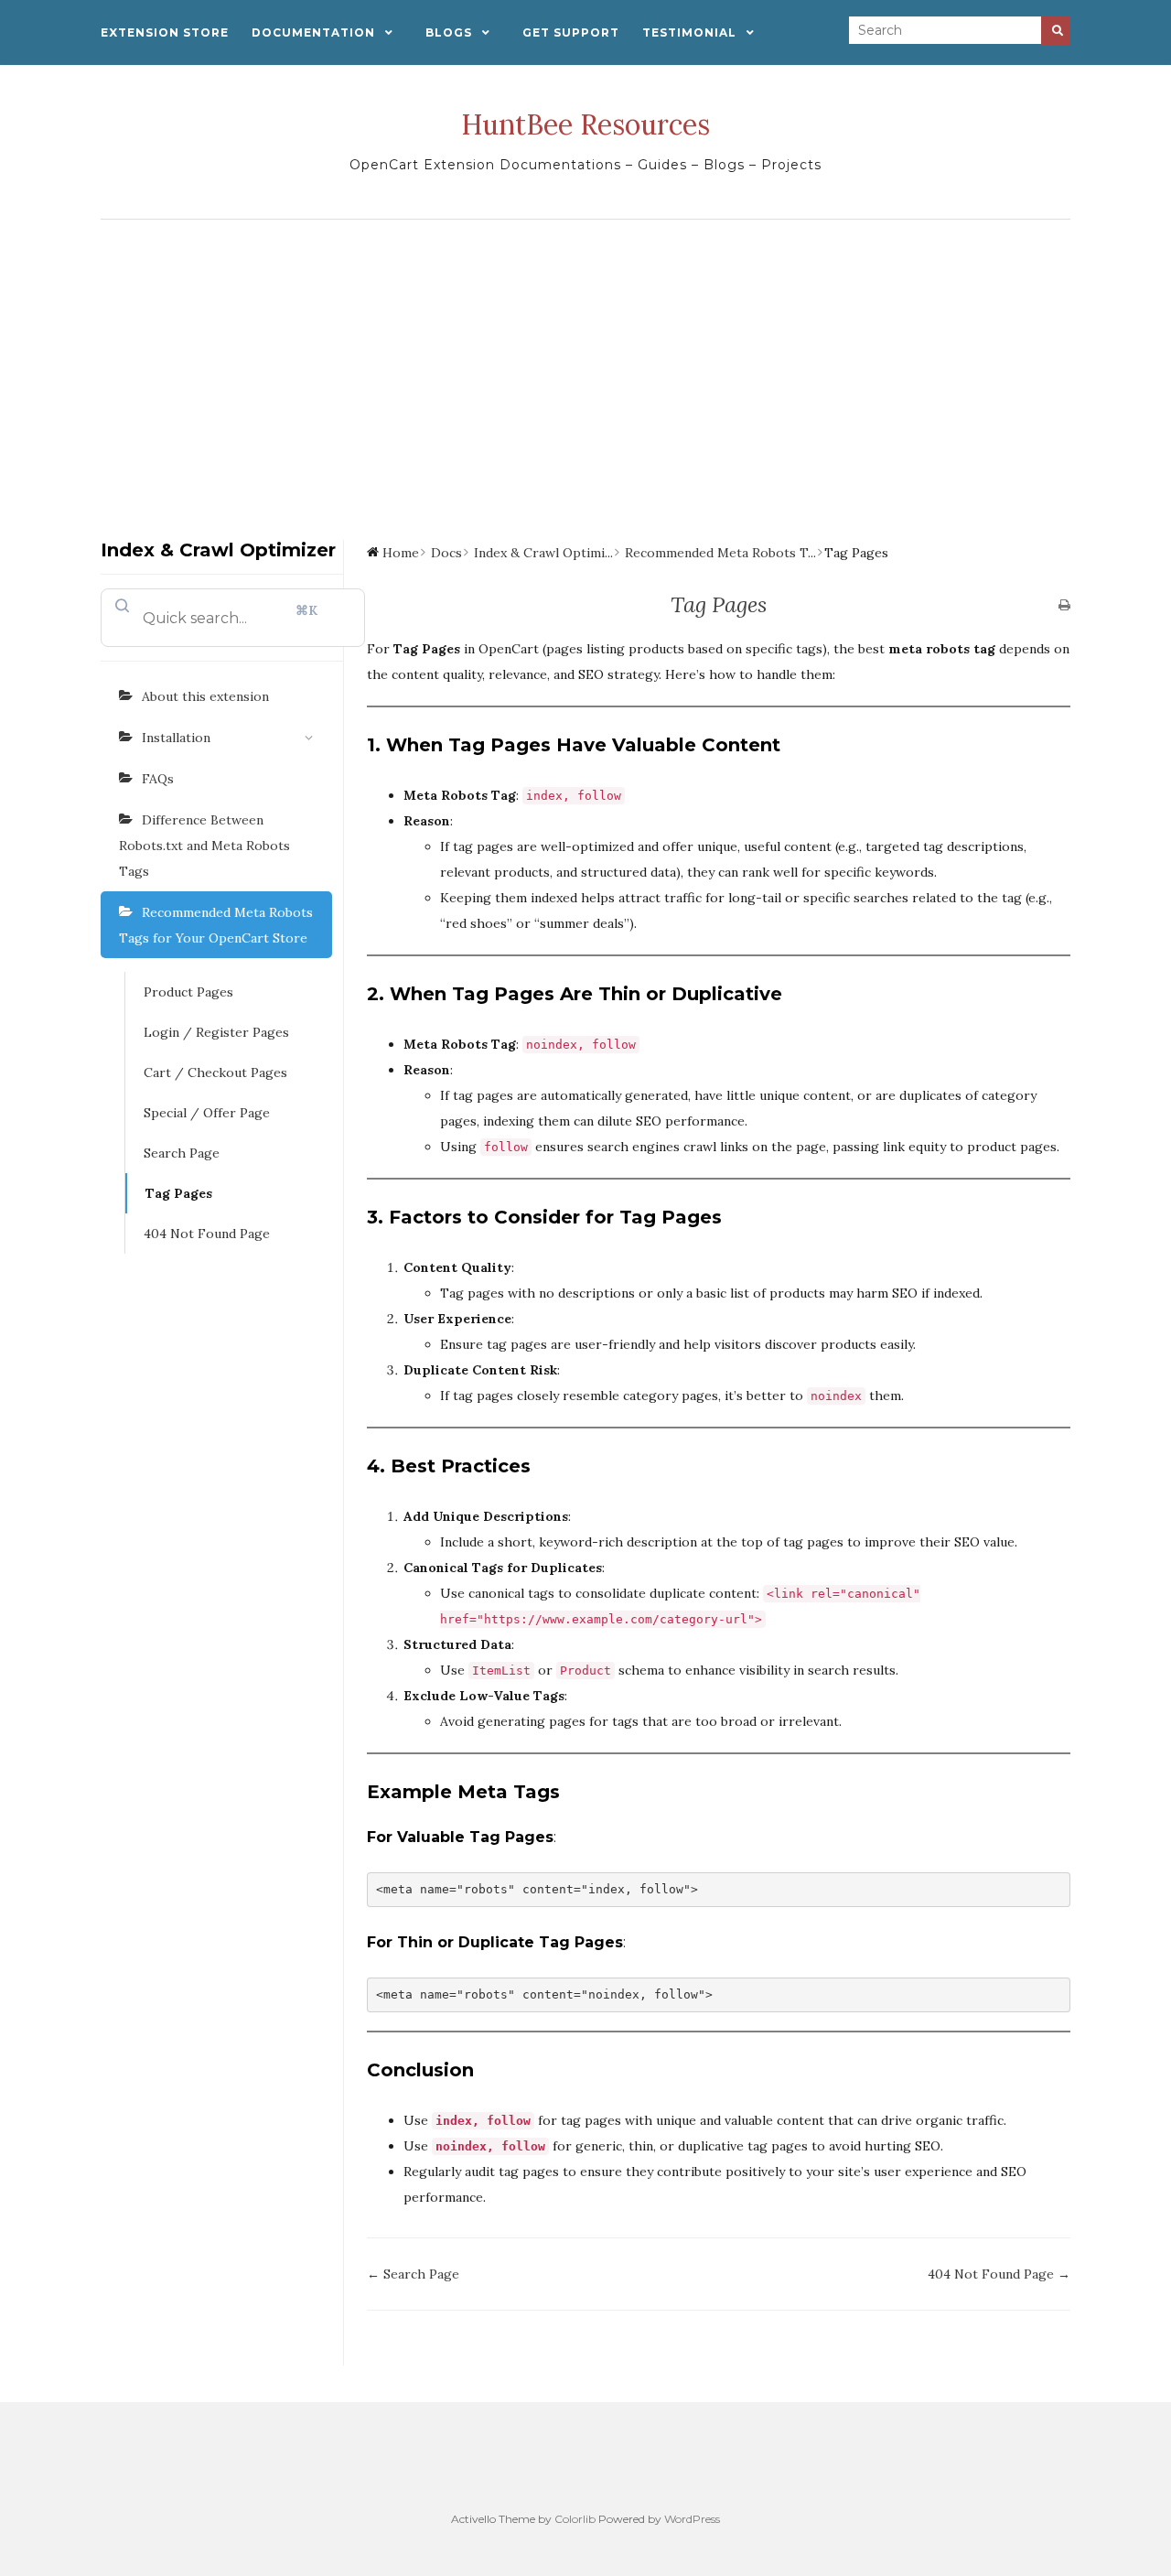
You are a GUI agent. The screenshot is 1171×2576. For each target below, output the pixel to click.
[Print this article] (1064, 606)
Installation (176, 738)
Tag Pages (179, 1193)
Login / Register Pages (216, 1032)
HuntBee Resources (585, 124)
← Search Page (413, 2274)
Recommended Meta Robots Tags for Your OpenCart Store (216, 925)
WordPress (692, 2519)
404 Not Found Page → (999, 2274)
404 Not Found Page (207, 1234)
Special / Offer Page (207, 1113)
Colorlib (575, 2519)
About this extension (205, 696)
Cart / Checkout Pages (215, 1072)
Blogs (449, 32)
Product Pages (188, 992)
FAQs (158, 779)
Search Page (182, 1153)
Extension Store (165, 32)
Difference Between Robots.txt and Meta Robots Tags (204, 846)
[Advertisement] (585, 366)
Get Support (571, 32)
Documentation (313, 32)
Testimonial (689, 32)
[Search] (1056, 31)
